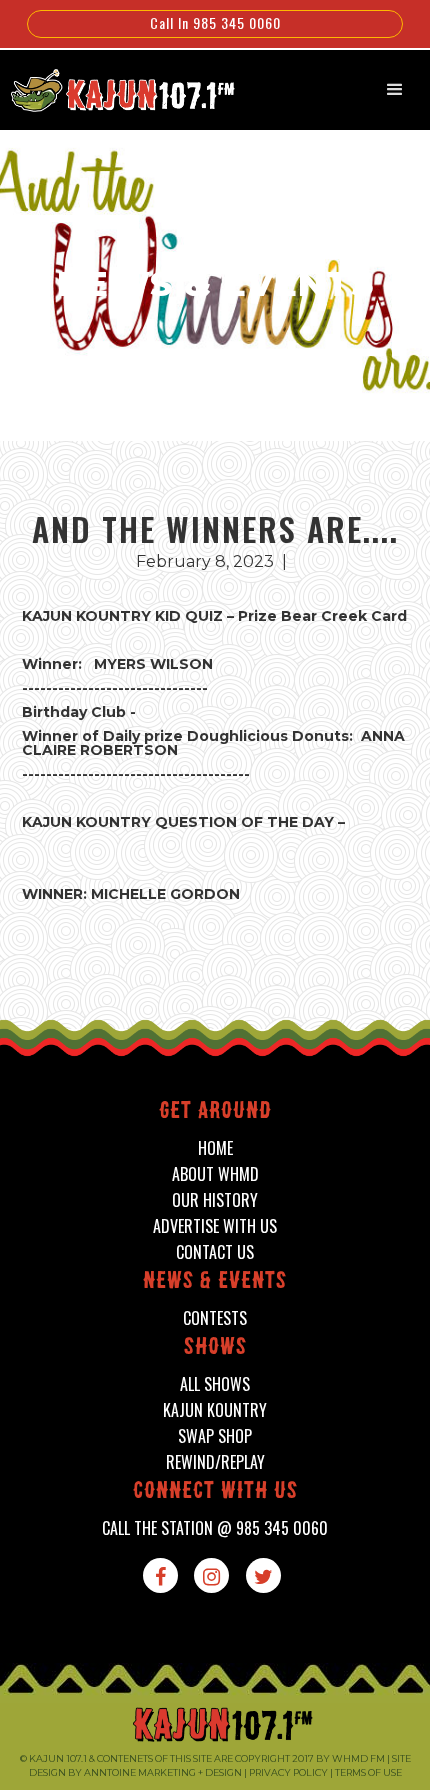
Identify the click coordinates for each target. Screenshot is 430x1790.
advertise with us (215, 1226)
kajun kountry (215, 1410)
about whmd (215, 1174)
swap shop (215, 1436)
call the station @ (215, 1528)
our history (215, 1200)
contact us (215, 1252)
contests (215, 1318)
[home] (112, 88)
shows (215, 1348)
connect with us (215, 1492)
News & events (215, 1282)
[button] (395, 90)
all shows (215, 1384)
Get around (215, 1112)
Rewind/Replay (215, 1462)
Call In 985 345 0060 (215, 22)
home (215, 1148)
